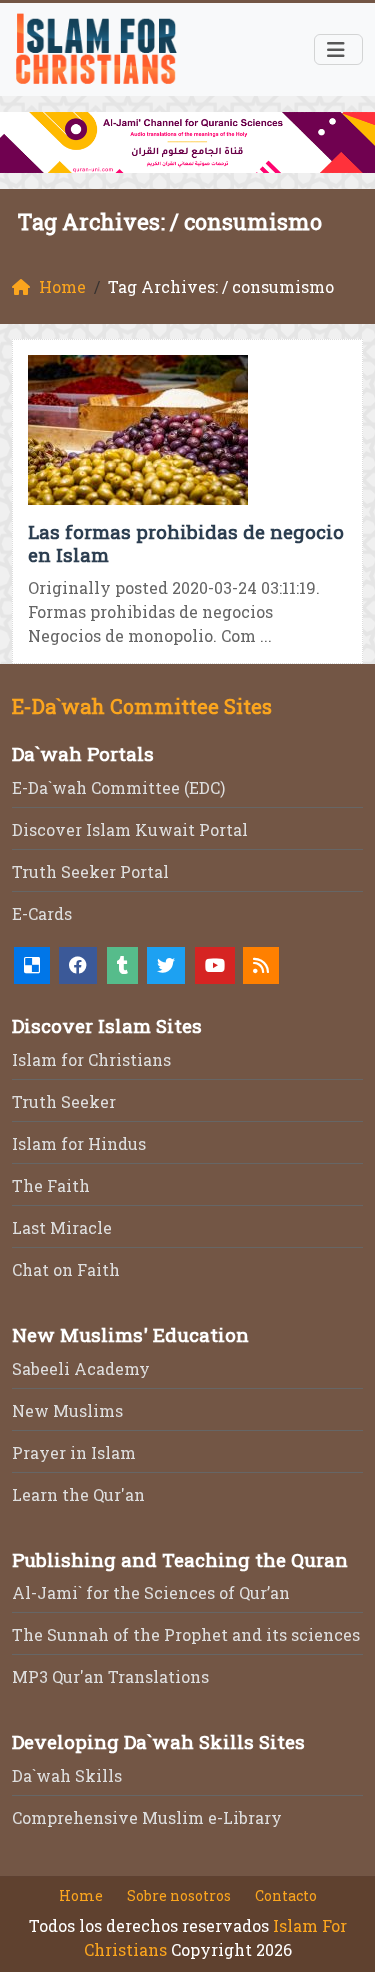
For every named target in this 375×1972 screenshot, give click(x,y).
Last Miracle (62, 1227)
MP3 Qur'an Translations (110, 1676)
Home (81, 1895)
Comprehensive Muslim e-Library (147, 1817)
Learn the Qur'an (78, 1494)
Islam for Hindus (79, 1143)
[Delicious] (32, 965)
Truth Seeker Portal (90, 871)
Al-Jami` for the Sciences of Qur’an (151, 1592)
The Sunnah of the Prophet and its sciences (186, 1634)
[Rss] (261, 965)
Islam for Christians (91, 1059)
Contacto (286, 1895)
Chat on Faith (66, 1269)
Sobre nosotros (179, 1895)
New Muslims (67, 1410)
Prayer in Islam (74, 1452)
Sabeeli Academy (81, 1368)
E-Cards (42, 913)
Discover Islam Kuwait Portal (130, 829)
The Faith (51, 1185)
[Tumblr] (122, 965)
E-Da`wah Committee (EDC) (118, 787)
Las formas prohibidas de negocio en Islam (186, 543)
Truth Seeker (64, 1101)
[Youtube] (215, 965)
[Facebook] (78, 965)
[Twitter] (166, 965)
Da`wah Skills (67, 1775)
